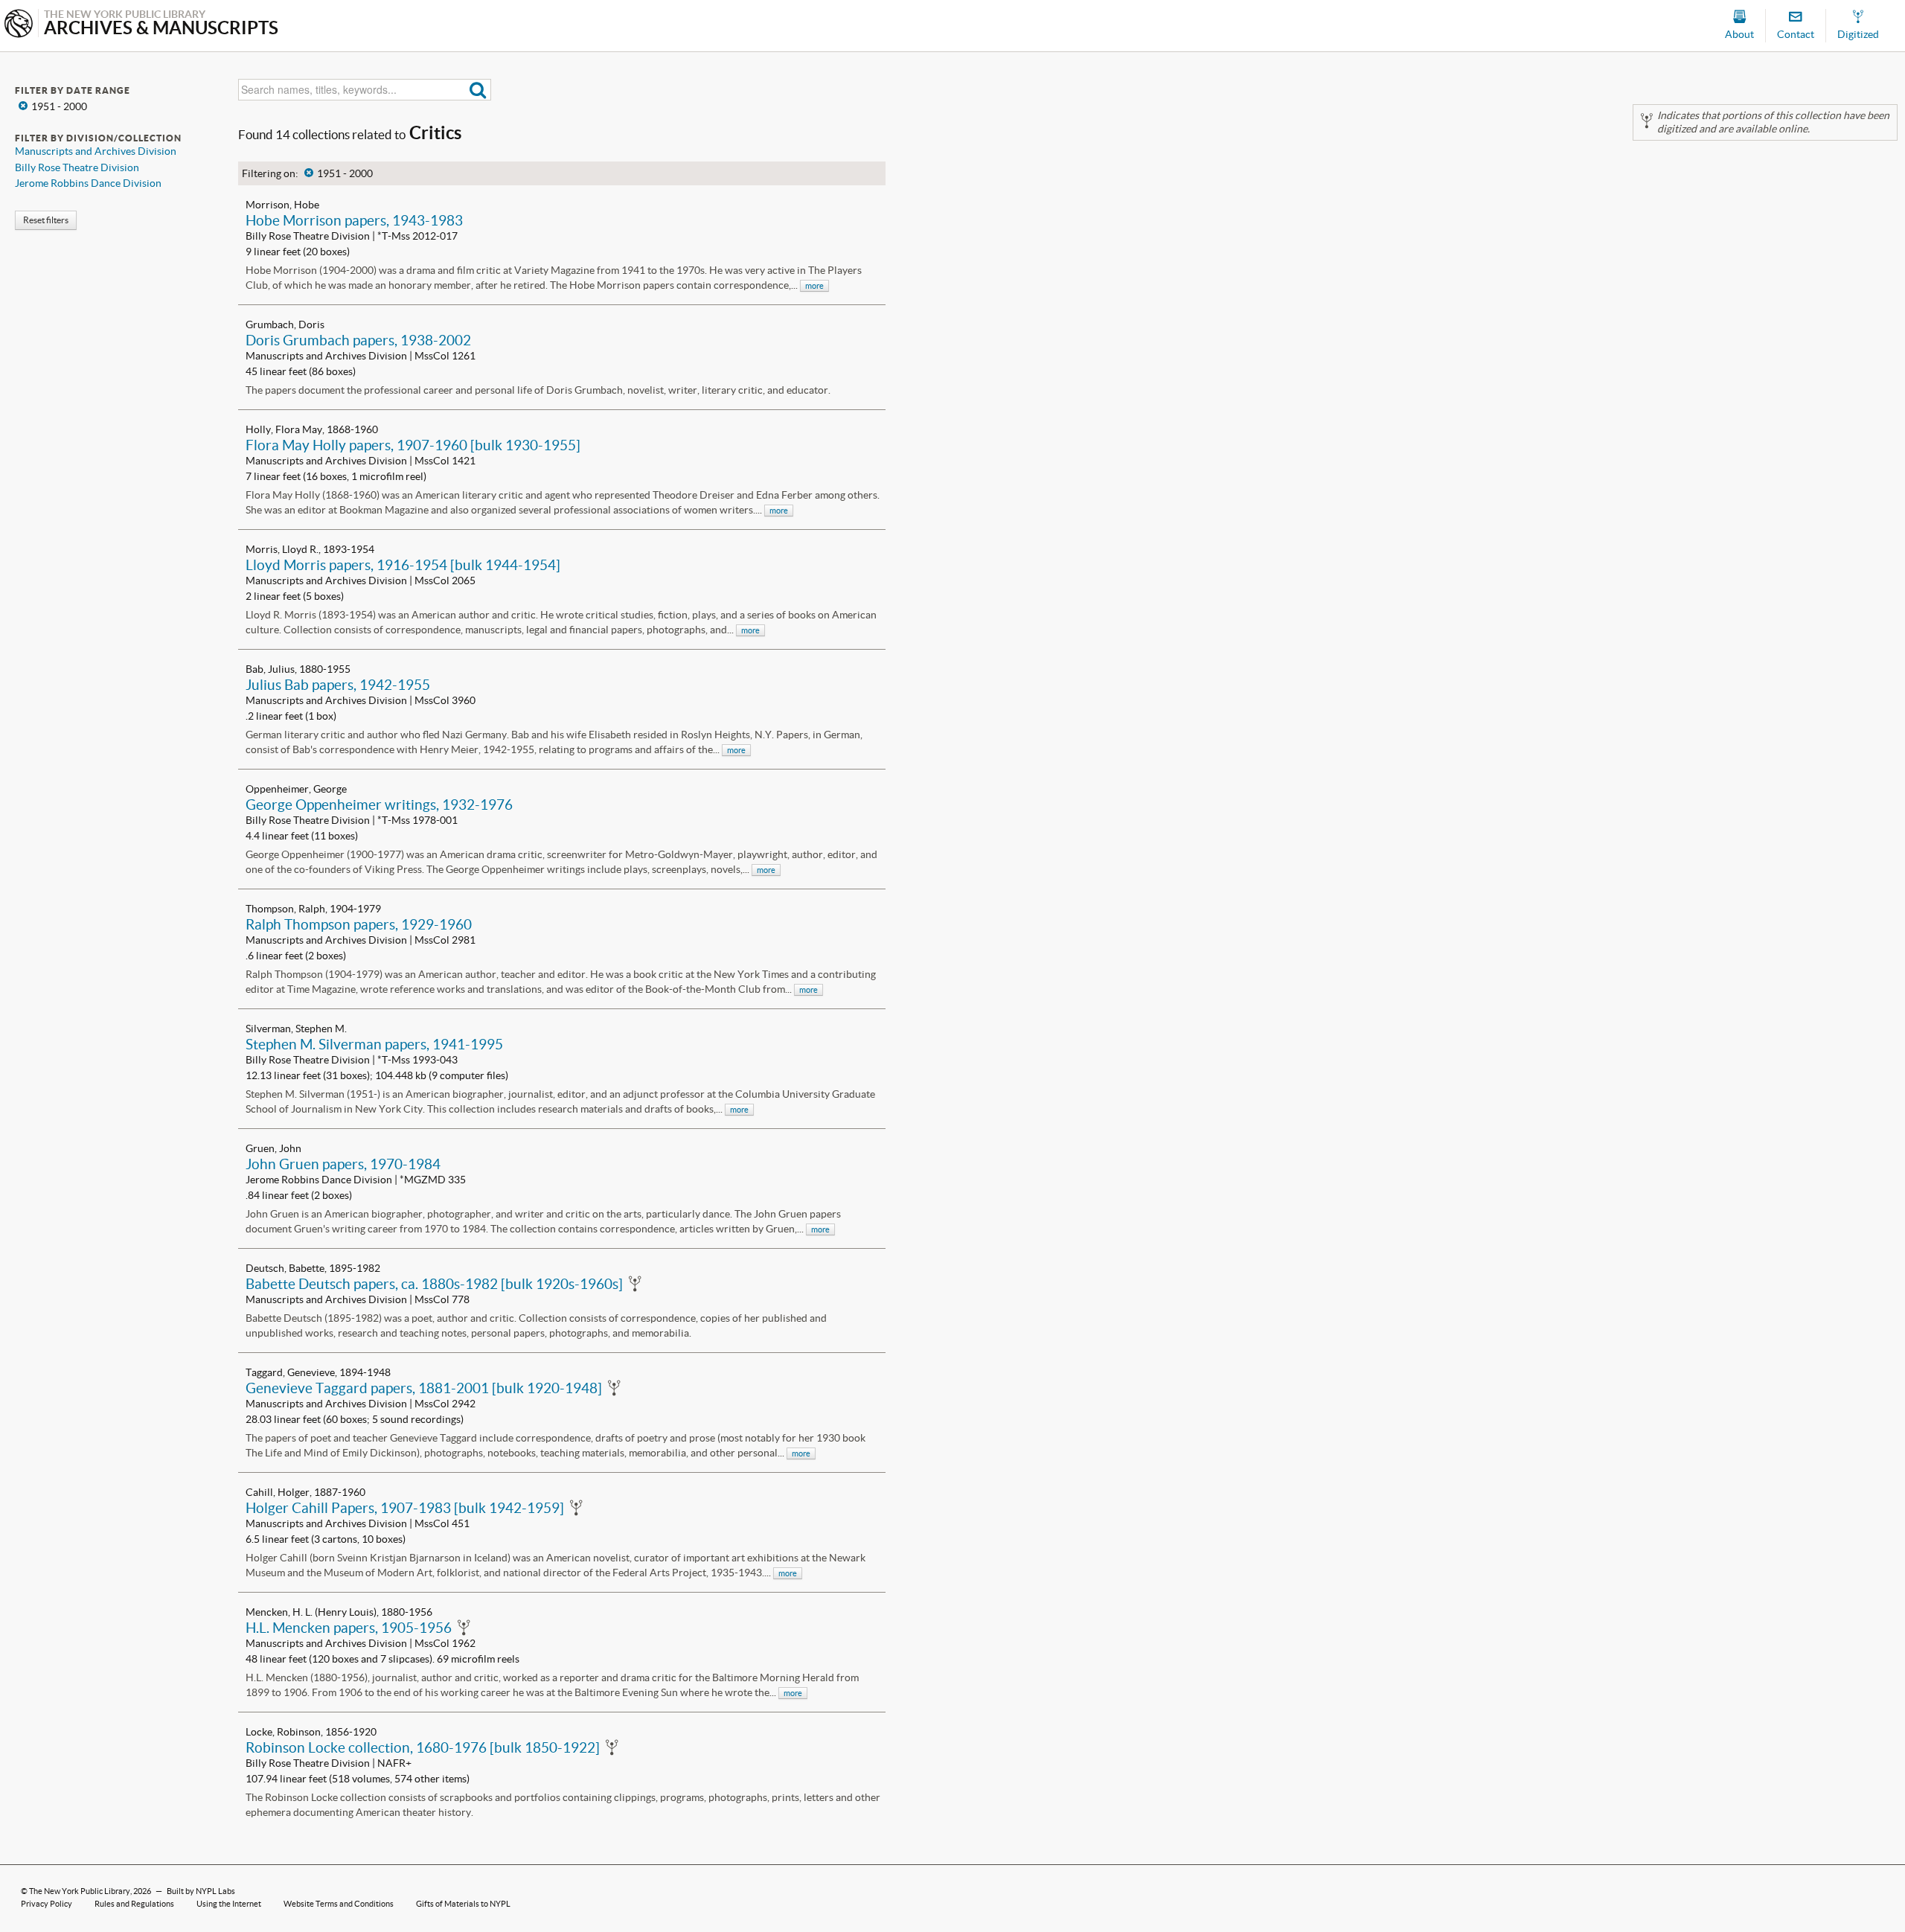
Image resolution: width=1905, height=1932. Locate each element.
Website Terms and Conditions (339, 1904)
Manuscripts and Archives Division (96, 151)
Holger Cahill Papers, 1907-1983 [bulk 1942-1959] (405, 1508)
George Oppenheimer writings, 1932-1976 (379, 805)
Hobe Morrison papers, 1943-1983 (354, 220)
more (814, 286)
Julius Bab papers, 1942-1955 (338, 685)
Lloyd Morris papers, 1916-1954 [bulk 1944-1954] (403, 565)
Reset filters (46, 220)
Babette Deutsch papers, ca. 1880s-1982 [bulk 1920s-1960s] (434, 1284)
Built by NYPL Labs (201, 1891)
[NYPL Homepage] (19, 25)
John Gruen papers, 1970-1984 (343, 1164)
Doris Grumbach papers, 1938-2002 (358, 340)
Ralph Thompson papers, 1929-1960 (359, 924)
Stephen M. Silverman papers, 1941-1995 (374, 1044)
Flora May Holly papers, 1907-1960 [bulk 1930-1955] (413, 445)
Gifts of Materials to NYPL (463, 1904)
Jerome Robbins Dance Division (88, 183)
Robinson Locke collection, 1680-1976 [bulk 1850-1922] (423, 1747)
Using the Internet (229, 1904)
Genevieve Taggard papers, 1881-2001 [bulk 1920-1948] (424, 1388)
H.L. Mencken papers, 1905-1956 (349, 1628)
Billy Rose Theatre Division (77, 167)
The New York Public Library (80, 1891)
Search (478, 90)
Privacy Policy (47, 1904)
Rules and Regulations (134, 1904)
